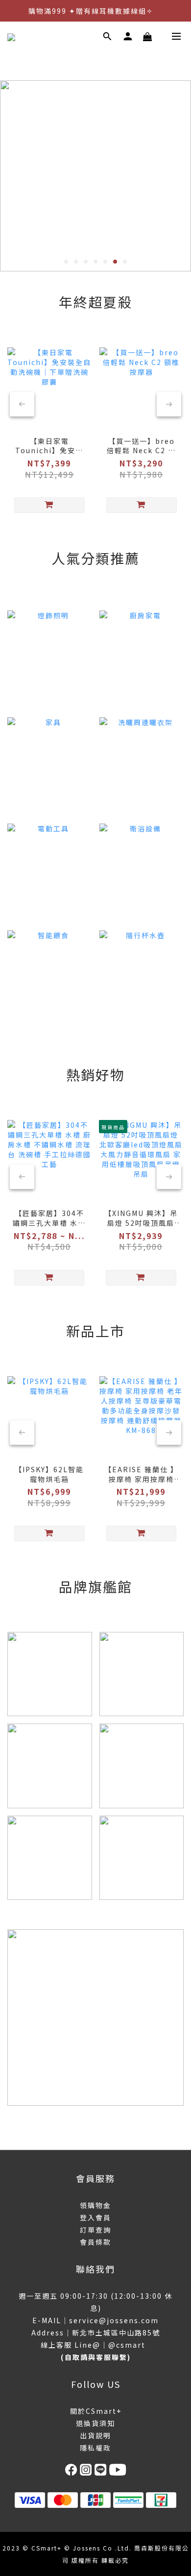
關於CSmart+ (96, 2411)
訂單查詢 (95, 2230)
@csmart (127, 2345)
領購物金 (95, 2205)
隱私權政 (95, 2448)
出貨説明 (95, 2435)
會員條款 (95, 2242)
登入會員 (95, 2217)
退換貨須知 (95, 2423)
